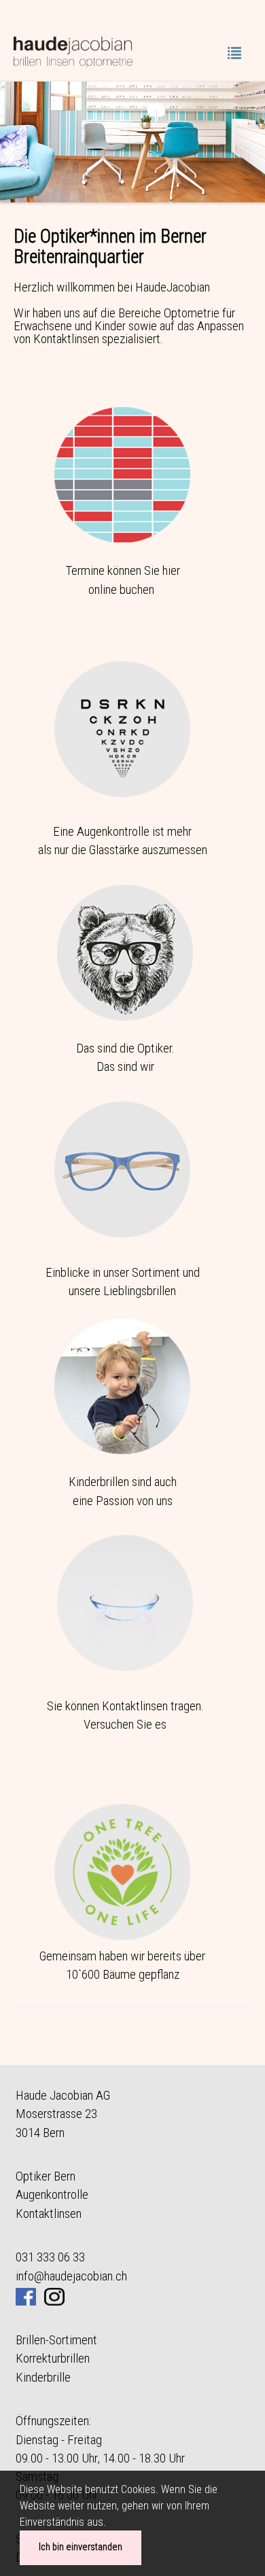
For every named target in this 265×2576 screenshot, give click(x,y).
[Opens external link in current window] (54, 2294)
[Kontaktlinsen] (125, 1602)
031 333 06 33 (50, 2257)
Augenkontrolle (52, 2194)
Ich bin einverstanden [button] (81, 2547)
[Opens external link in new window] (26, 2294)
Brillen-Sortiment (56, 2340)
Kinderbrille (43, 2377)
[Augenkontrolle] (122, 728)
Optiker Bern (46, 2176)
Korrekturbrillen (53, 2358)
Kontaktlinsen (49, 2213)
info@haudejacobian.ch (71, 2276)
